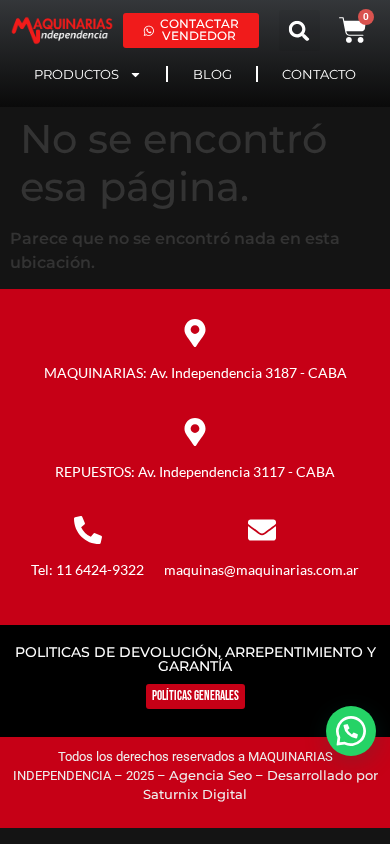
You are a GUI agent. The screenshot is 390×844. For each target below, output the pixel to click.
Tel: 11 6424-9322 (87, 569)
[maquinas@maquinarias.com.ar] (262, 530)
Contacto (319, 74)
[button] (299, 30)
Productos (76, 74)
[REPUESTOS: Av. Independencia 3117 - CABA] (195, 432)
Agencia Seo (210, 775)
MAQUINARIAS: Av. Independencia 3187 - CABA (195, 372)
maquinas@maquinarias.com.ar (261, 569)
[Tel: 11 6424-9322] (88, 530)
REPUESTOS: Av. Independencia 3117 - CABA (195, 471)
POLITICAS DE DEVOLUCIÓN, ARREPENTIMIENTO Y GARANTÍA (195, 659)
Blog (212, 74)
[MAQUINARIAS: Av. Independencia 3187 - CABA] (195, 333)
